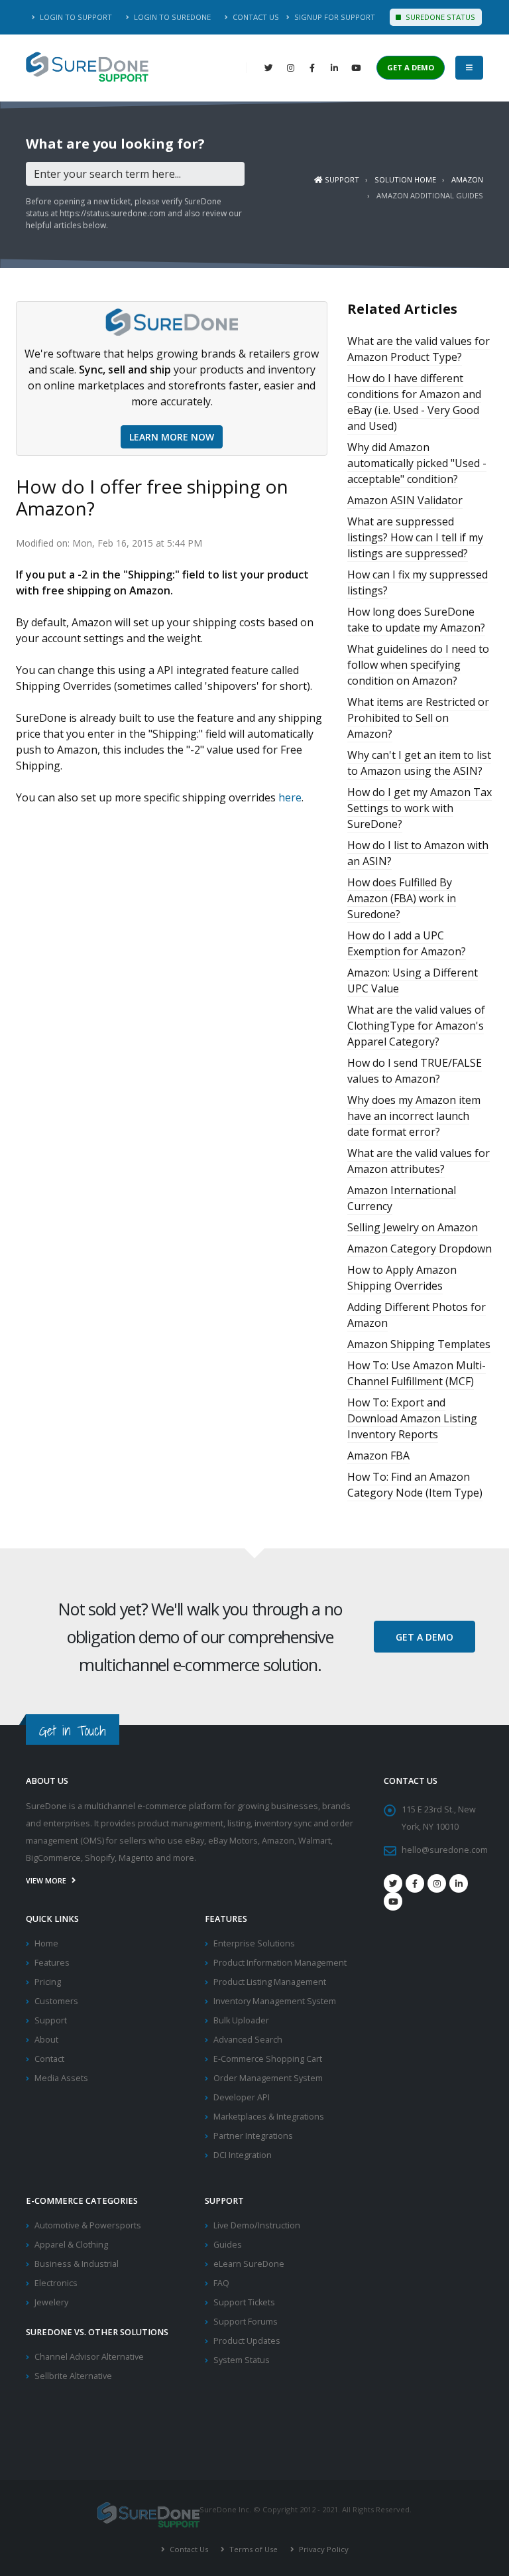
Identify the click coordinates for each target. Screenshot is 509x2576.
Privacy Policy (323, 2549)
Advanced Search (248, 2040)
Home (46, 1943)
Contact (49, 2059)
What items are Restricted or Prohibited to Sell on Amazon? (418, 718)
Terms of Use (253, 2549)
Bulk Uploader (241, 2020)
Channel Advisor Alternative (89, 2357)
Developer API (242, 2097)
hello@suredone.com (445, 1850)
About (46, 2040)
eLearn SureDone (249, 2264)
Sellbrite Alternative (73, 2376)
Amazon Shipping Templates (419, 1344)
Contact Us (255, 17)
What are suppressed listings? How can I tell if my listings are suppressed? (415, 537)
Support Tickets (244, 2302)
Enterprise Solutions (254, 1943)
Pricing (48, 1982)
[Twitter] (268, 68)
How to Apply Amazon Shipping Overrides (402, 1278)
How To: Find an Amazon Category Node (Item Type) (415, 1485)
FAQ (221, 2283)
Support (341, 179)
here (290, 797)
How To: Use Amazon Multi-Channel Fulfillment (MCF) (417, 1373)
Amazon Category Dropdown (420, 1249)
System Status (242, 2360)
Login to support (75, 17)
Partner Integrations (253, 2136)
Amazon (467, 179)
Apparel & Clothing (71, 2245)
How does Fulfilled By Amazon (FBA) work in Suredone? (402, 898)
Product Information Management (280, 1963)
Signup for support (334, 17)
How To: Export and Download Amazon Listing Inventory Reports (412, 1418)
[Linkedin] (334, 68)
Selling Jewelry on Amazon (413, 1227)
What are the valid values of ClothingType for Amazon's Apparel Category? (416, 1026)
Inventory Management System (275, 2001)
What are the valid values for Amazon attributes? (419, 1161)
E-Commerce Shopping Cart (268, 2059)
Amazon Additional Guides (430, 195)
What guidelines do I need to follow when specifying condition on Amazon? (418, 665)
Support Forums (246, 2322)
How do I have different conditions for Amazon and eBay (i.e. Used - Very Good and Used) (414, 402)
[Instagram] (290, 68)
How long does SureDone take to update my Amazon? (416, 620)
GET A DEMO (411, 67)
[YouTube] (356, 68)
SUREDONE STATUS (439, 17)
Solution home (405, 179)
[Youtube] (393, 1901)
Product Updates (247, 2341)
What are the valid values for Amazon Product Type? (419, 349)
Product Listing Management (270, 1982)
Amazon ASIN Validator (405, 500)
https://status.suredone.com (113, 213)
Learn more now (172, 437)
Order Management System (268, 2078)
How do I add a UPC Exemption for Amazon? (407, 943)
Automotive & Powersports (88, 2225)
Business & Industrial (77, 2264)
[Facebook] (312, 68)
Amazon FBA (378, 1456)
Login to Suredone (171, 17)
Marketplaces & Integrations (269, 2117)
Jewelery (51, 2302)
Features (52, 1963)
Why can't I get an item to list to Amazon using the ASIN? (419, 763)
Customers (56, 2001)
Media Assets (61, 2078)
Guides (228, 2245)
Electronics (56, 2283)
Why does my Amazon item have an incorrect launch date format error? (414, 1116)
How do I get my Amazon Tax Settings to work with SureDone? (420, 808)
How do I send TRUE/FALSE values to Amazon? (415, 1071)
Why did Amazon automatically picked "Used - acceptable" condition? (417, 463)
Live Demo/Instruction (257, 2225)
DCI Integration (243, 2155)
